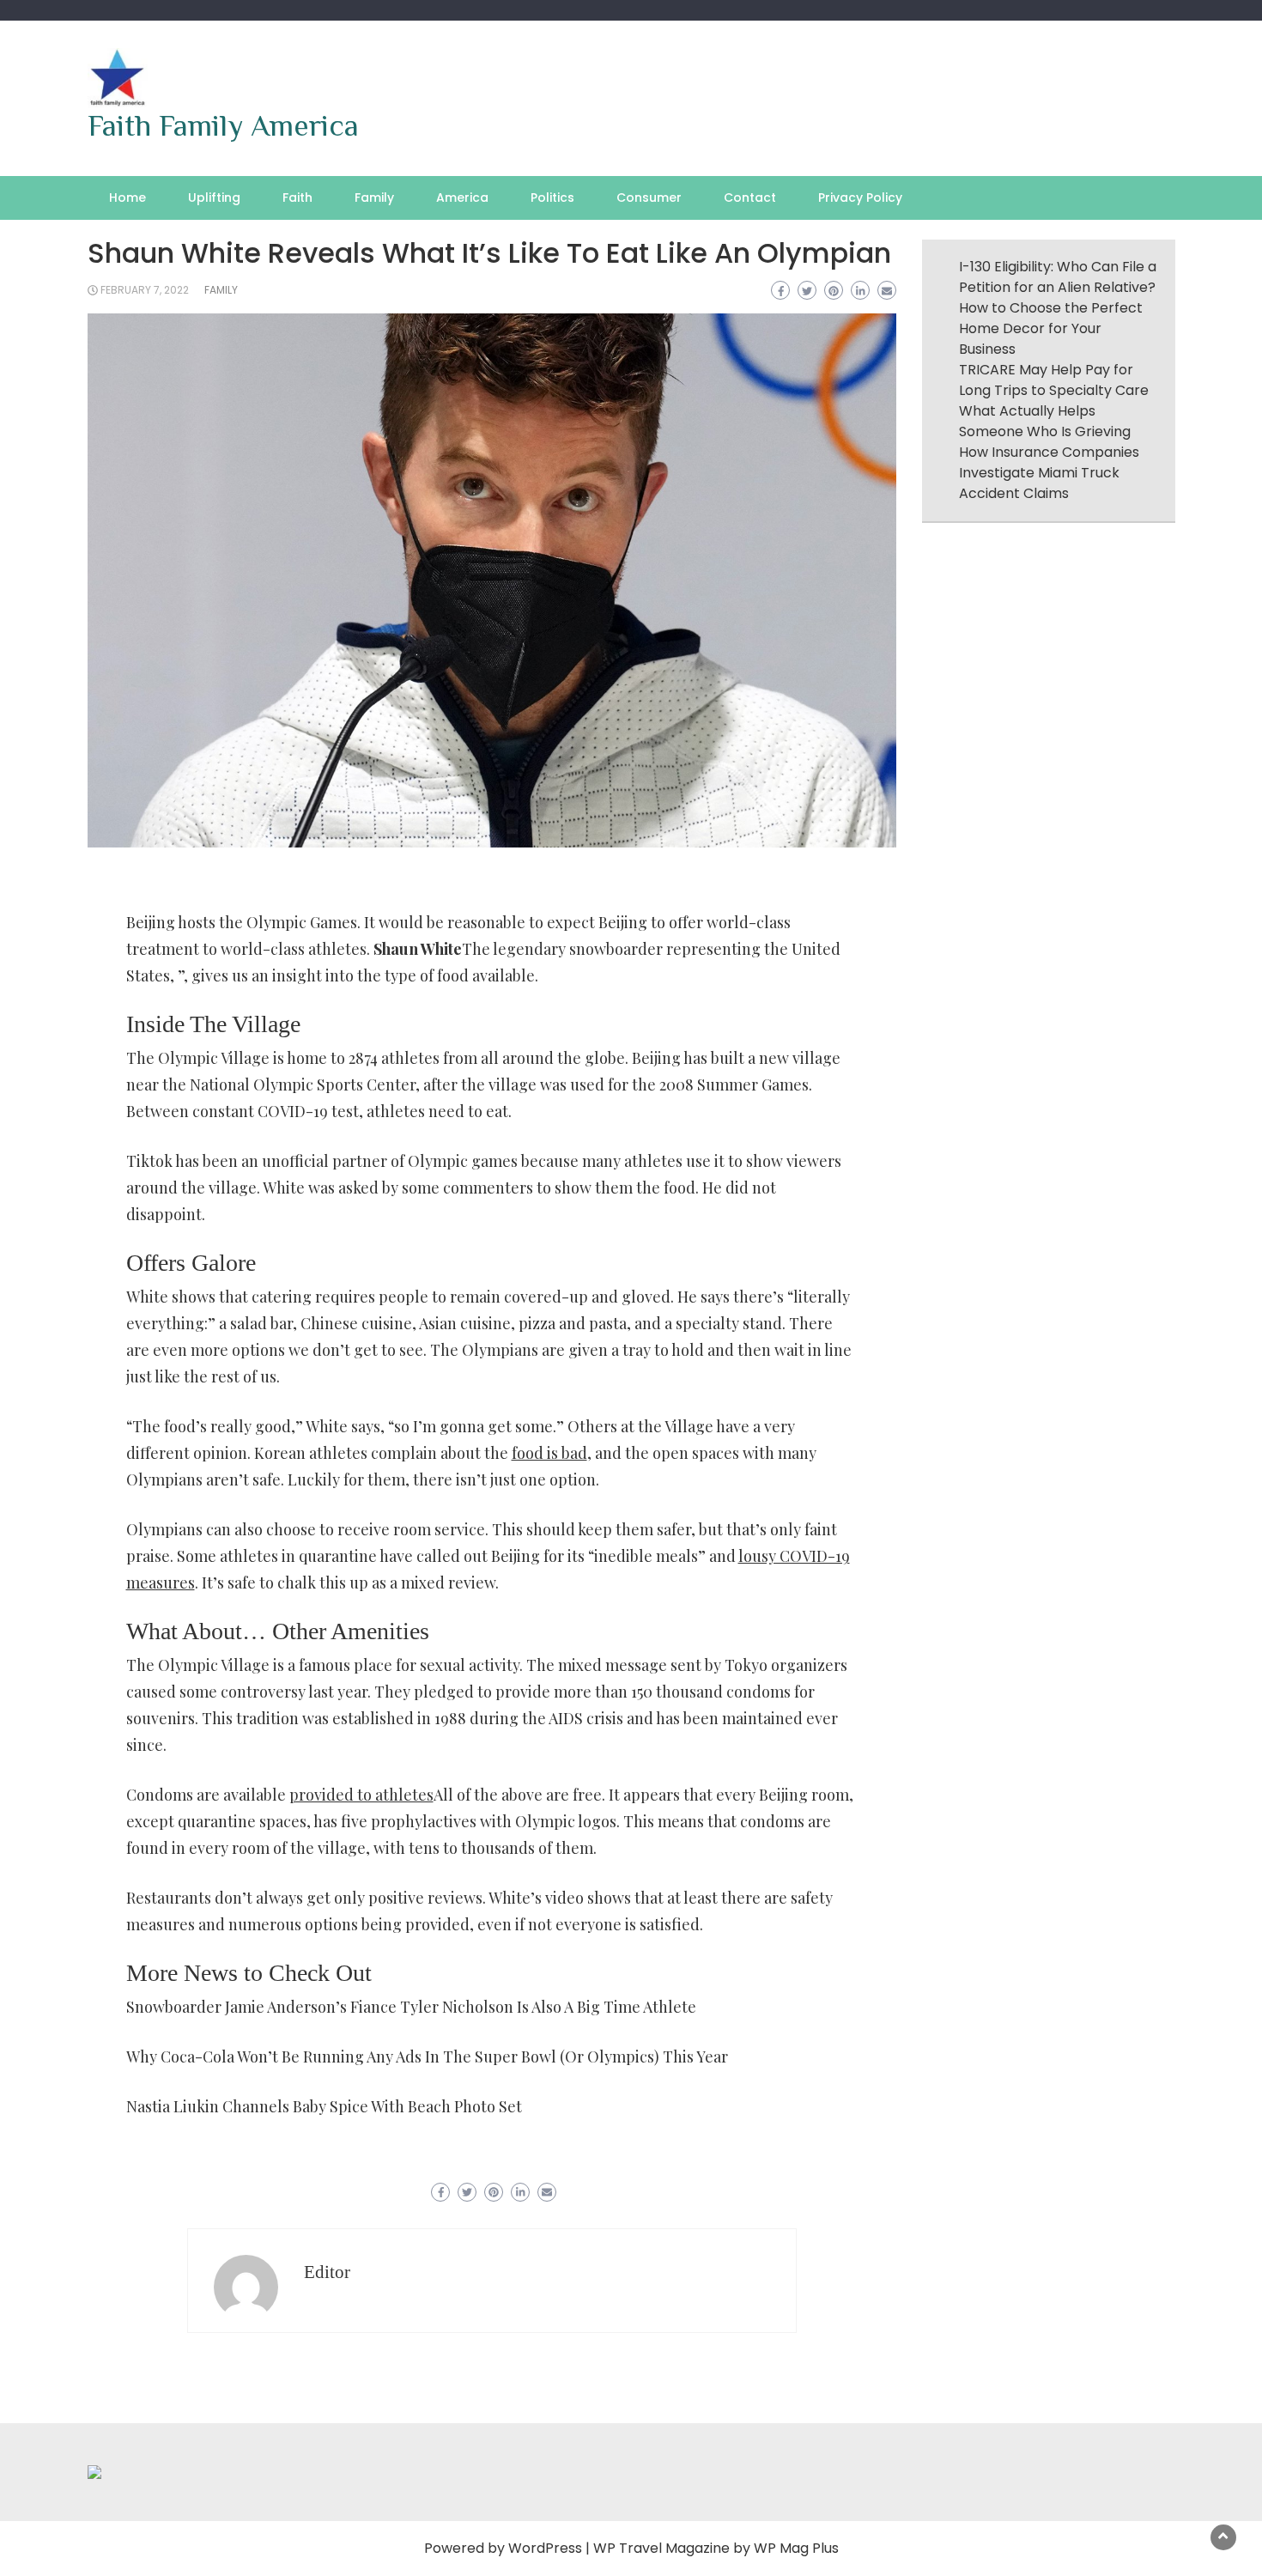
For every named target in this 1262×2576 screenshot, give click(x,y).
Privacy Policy (860, 197)
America (462, 197)
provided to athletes (361, 1795)
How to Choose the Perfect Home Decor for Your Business (1051, 328)
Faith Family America (223, 125)
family (221, 290)
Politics (552, 197)
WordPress (545, 2548)
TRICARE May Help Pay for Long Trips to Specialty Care (1054, 380)
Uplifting (214, 197)
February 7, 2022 (145, 290)
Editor (327, 2272)
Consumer (649, 197)
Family (374, 197)
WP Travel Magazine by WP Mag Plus (716, 2548)
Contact (750, 197)
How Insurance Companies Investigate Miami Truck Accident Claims (1049, 473)
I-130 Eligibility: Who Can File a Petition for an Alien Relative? (1058, 277)
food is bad (549, 1453)
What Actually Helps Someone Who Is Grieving (1045, 421)
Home (127, 197)
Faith (297, 197)
